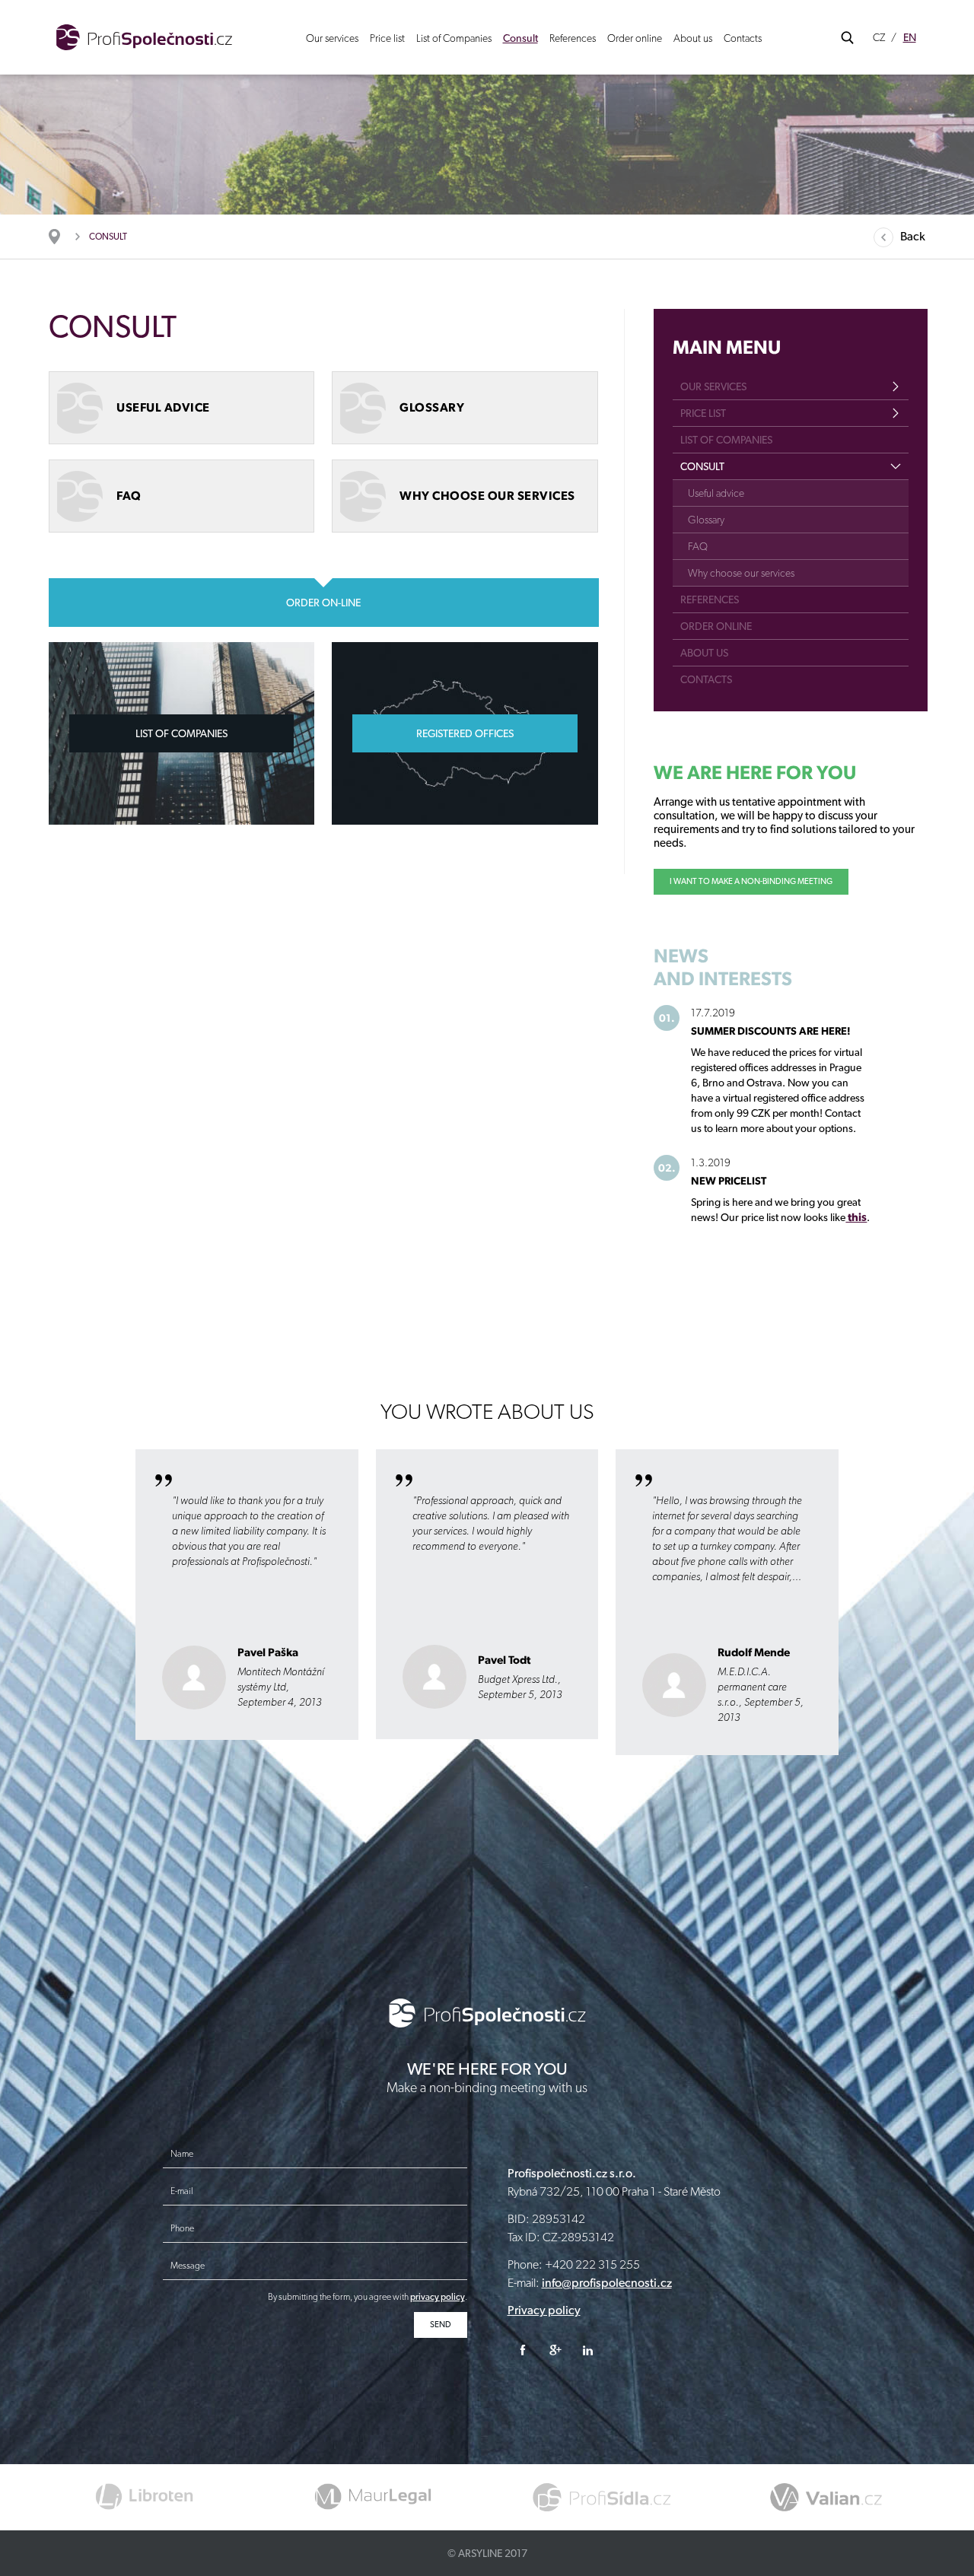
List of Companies (454, 38)
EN (910, 37)
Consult (520, 38)
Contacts (743, 38)
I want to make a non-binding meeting (751, 881)
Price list (387, 38)
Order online (635, 38)
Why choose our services (741, 573)
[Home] (62, 237)
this (856, 1217)
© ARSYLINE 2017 (487, 2553)
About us (693, 38)
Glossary (706, 520)
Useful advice (716, 493)
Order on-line (323, 603)
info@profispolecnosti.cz (607, 2283)
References (573, 38)
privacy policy (438, 2297)
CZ (879, 37)
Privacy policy (544, 2310)
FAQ (698, 546)
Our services (332, 38)
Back (913, 236)
